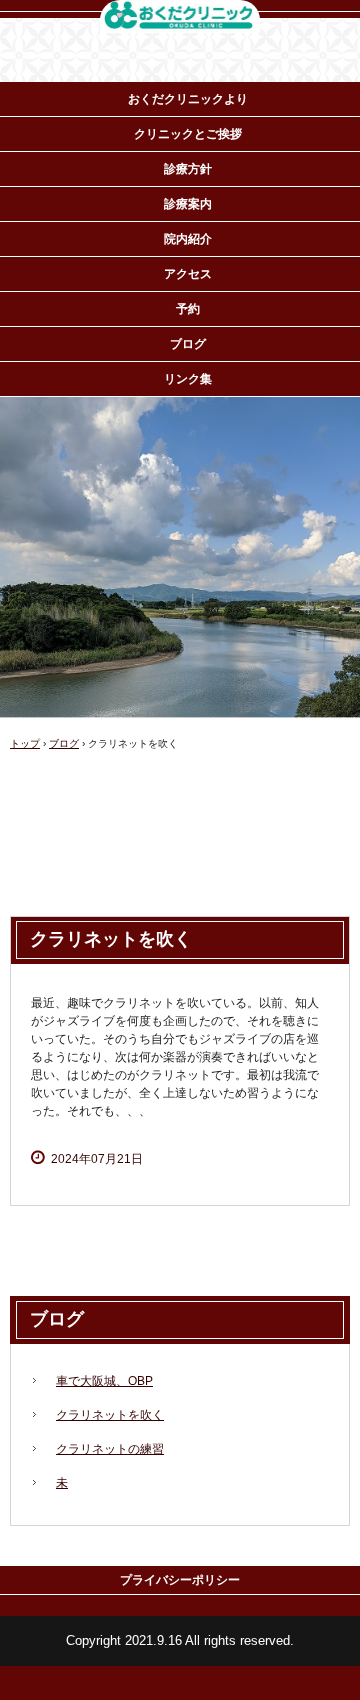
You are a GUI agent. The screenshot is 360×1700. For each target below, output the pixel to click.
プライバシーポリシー (180, 1580)
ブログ (188, 344)
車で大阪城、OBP (104, 1381)
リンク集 (188, 379)
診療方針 (188, 169)
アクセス (188, 274)
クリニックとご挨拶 (188, 134)
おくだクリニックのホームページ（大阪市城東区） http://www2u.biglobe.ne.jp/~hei (180, 18)
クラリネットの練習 (110, 1449)
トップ (25, 743)
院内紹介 (188, 239)
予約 (188, 309)
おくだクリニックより (188, 99)
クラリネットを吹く (110, 1415)
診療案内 (188, 204)
